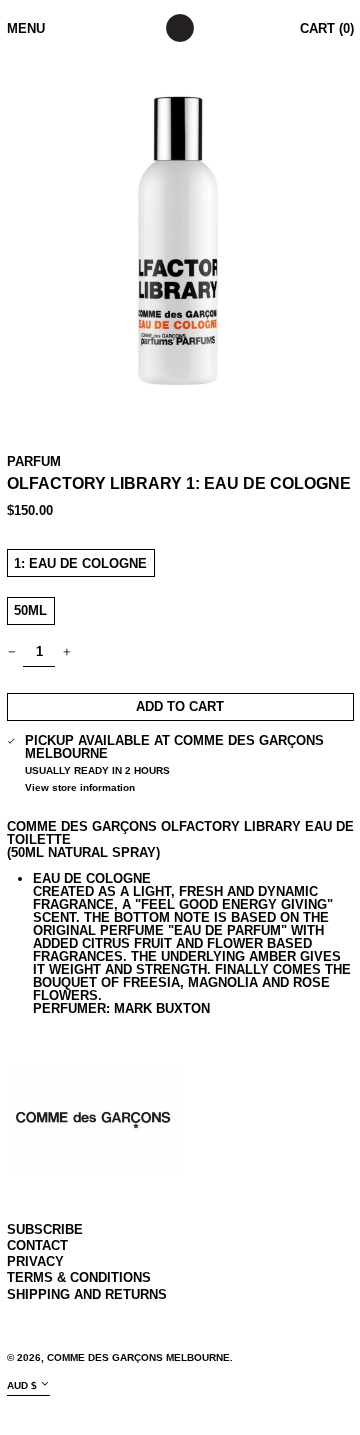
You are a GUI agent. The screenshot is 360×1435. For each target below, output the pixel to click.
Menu (26, 28)
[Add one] (66, 652)
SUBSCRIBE (45, 1229)
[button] (180, 236)
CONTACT (37, 1245)
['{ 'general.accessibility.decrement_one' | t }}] (11, 652)
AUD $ (22, 1385)
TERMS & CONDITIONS (79, 1277)
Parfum (34, 461)
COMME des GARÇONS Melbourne (138, 1357)
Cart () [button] (327, 28)
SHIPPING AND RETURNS (87, 1294)
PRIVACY (35, 1261)
